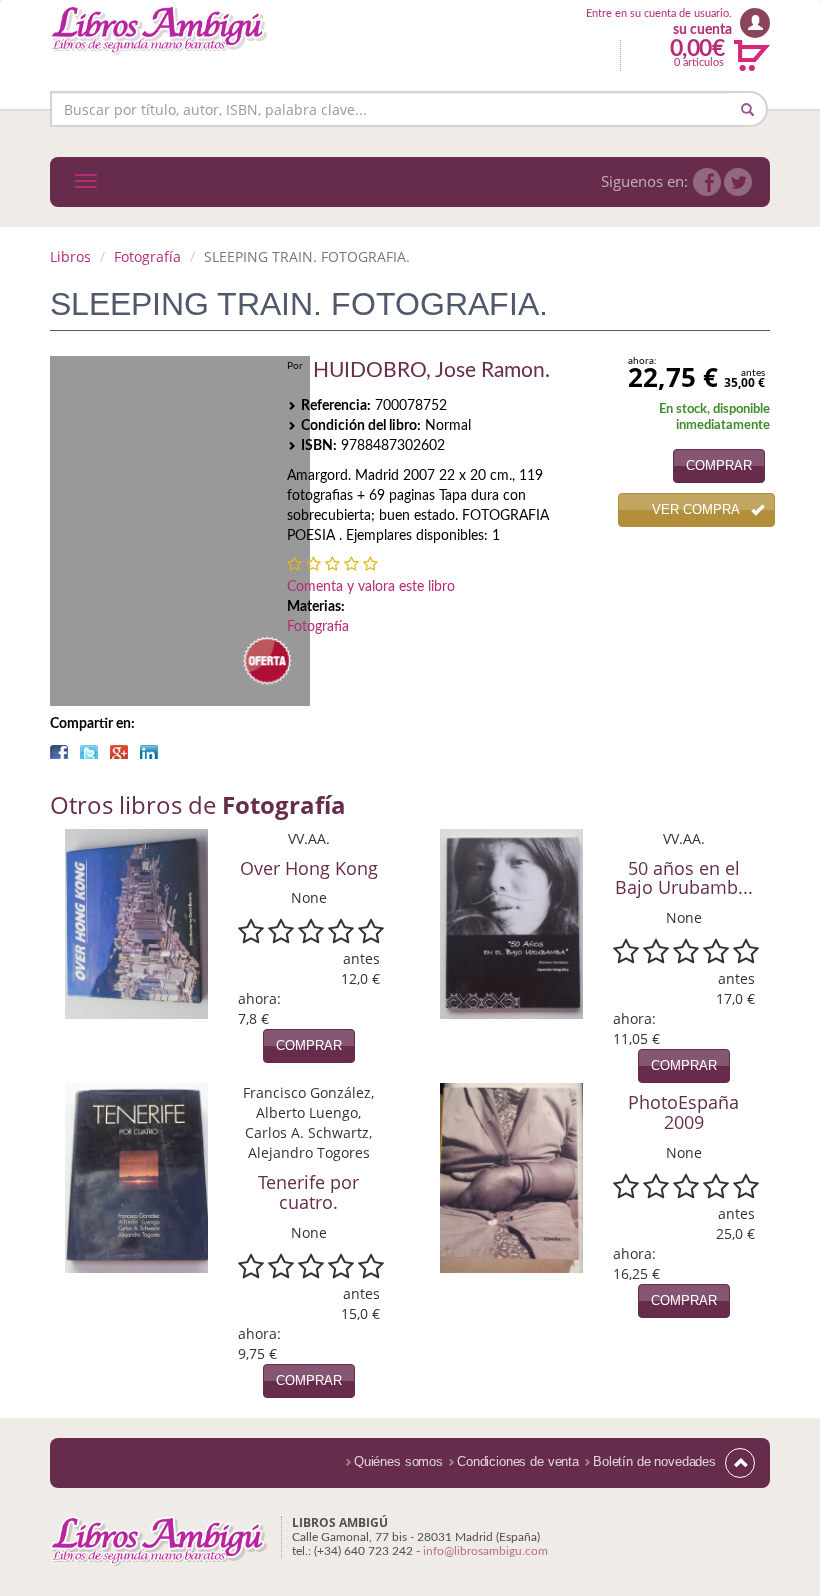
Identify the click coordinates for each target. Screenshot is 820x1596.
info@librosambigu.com (485, 1551)
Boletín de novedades (654, 1461)
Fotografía (147, 256)
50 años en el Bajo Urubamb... (684, 878)
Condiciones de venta (518, 1461)
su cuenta (702, 30)
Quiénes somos (398, 1461)
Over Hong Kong (309, 868)
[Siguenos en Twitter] (738, 182)
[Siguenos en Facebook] (707, 182)
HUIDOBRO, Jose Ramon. (431, 370)
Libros (70, 256)
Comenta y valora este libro (371, 587)
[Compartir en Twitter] (89, 752)
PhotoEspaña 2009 (683, 1112)
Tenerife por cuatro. (308, 1192)
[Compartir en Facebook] (59, 752)
